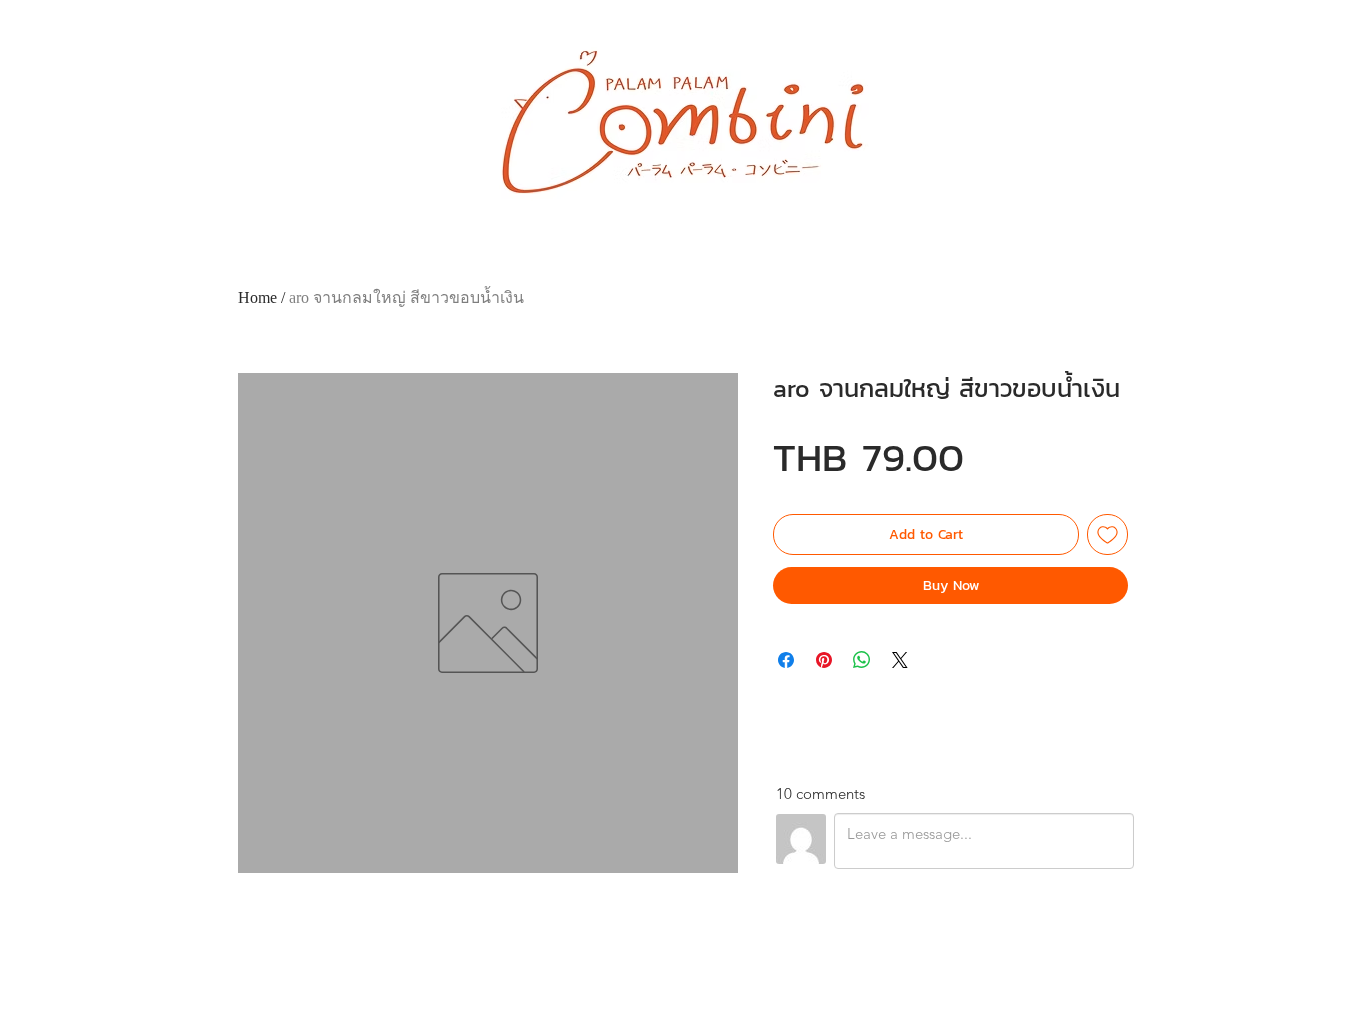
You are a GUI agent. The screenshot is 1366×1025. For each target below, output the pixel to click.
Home (257, 297)
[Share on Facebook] (786, 660)
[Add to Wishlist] (1107, 534)
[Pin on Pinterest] (824, 660)
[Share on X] (900, 660)
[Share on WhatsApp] (862, 660)
